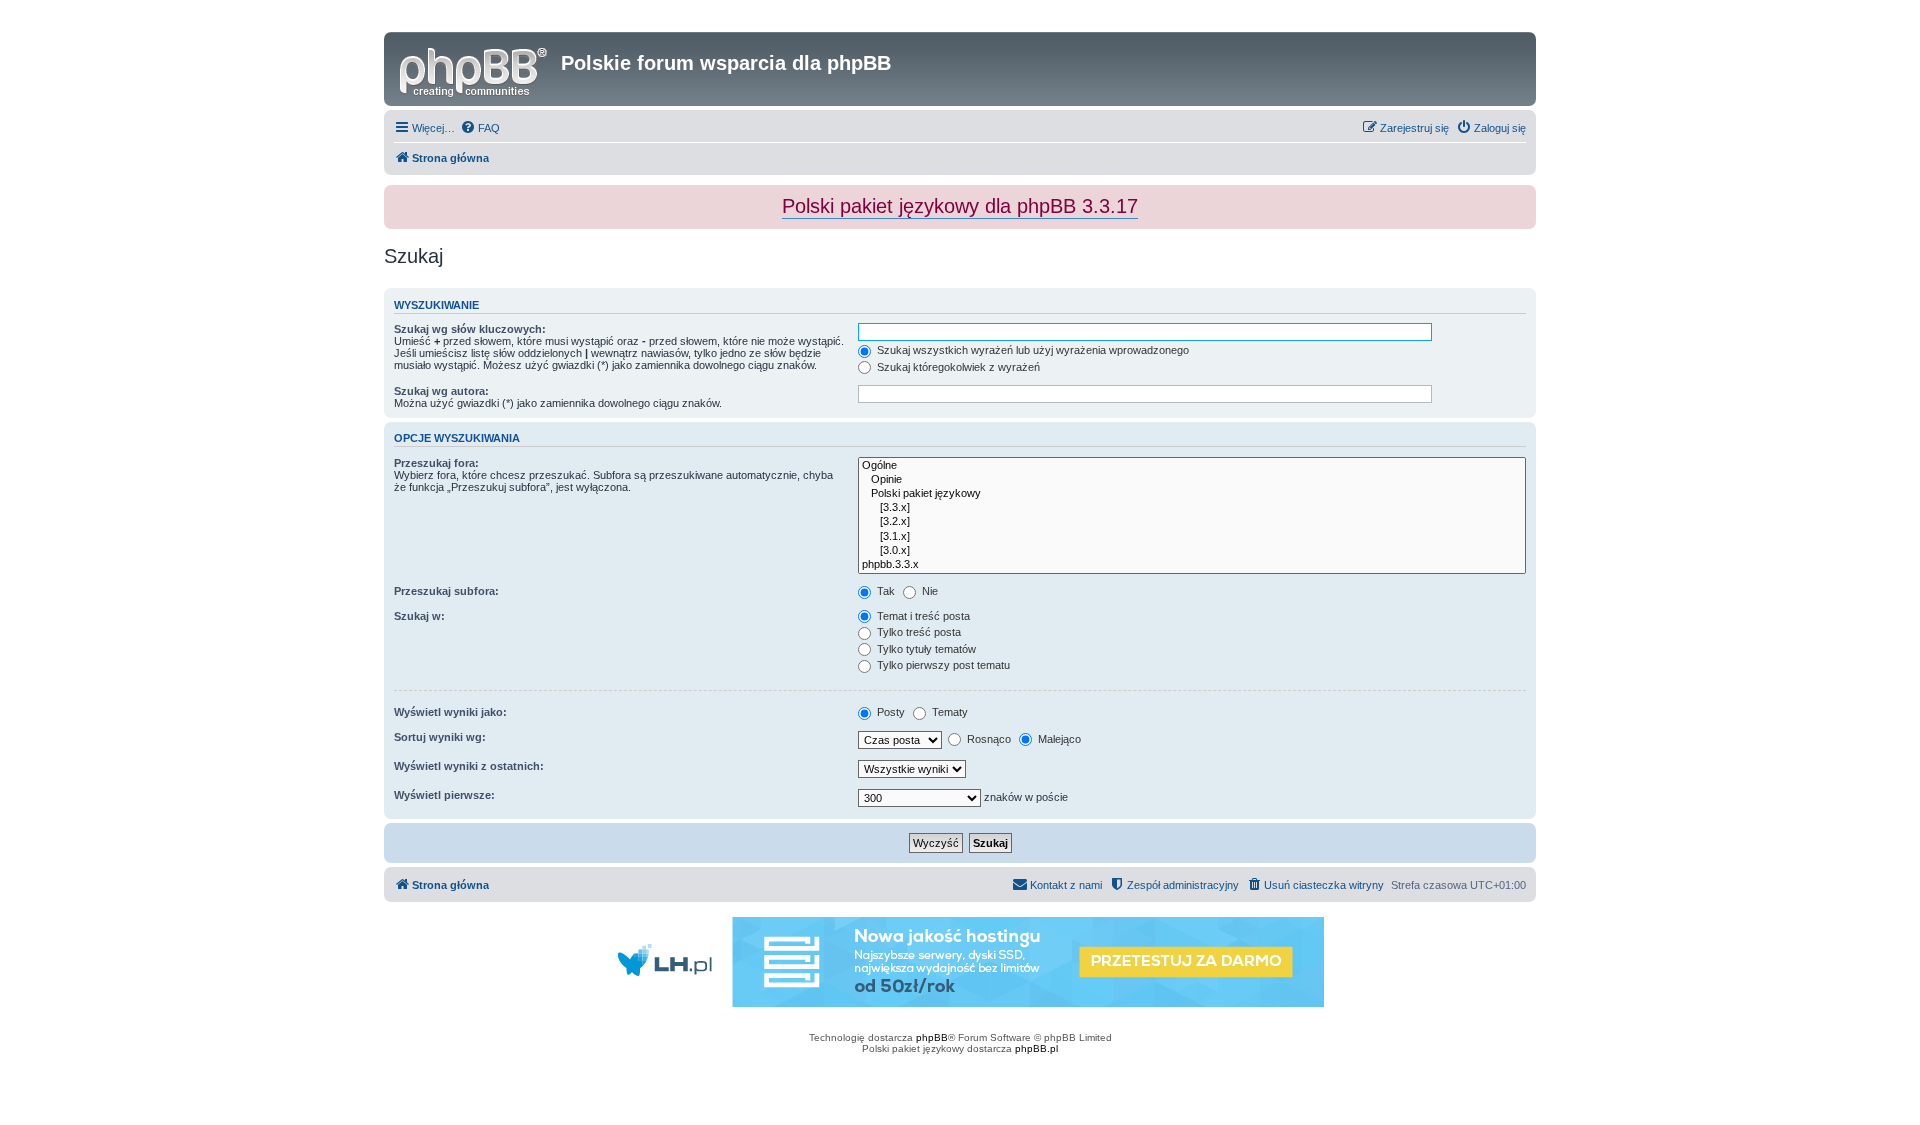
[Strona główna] (475, 69)
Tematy (948, 712)
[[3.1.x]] (1192, 537)
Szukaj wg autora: (441, 391)
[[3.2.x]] (1192, 522)
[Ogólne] (1192, 466)
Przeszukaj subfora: (446, 591)
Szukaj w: (419, 616)
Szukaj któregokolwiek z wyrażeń (957, 367)
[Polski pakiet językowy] (1192, 494)
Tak (884, 591)
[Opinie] (1192, 480)
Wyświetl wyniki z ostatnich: (469, 766)
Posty (889, 712)
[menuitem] (480, 128)
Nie (928, 591)
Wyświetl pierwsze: (444, 795)
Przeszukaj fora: (436, 463)
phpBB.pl (1036, 1048)
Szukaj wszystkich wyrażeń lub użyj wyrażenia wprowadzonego (1031, 350)
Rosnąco (987, 739)
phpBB (932, 1037)
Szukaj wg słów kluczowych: (470, 329)
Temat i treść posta (922, 616)
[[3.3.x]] (1192, 508)
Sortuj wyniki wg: (440, 737)
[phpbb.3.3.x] (1192, 565)
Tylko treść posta (917, 632)
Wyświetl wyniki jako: (450, 712)
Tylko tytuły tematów (925, 649)
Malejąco (1058, 739)
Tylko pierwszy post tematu (942, 665)
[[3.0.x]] (1192, 551)
